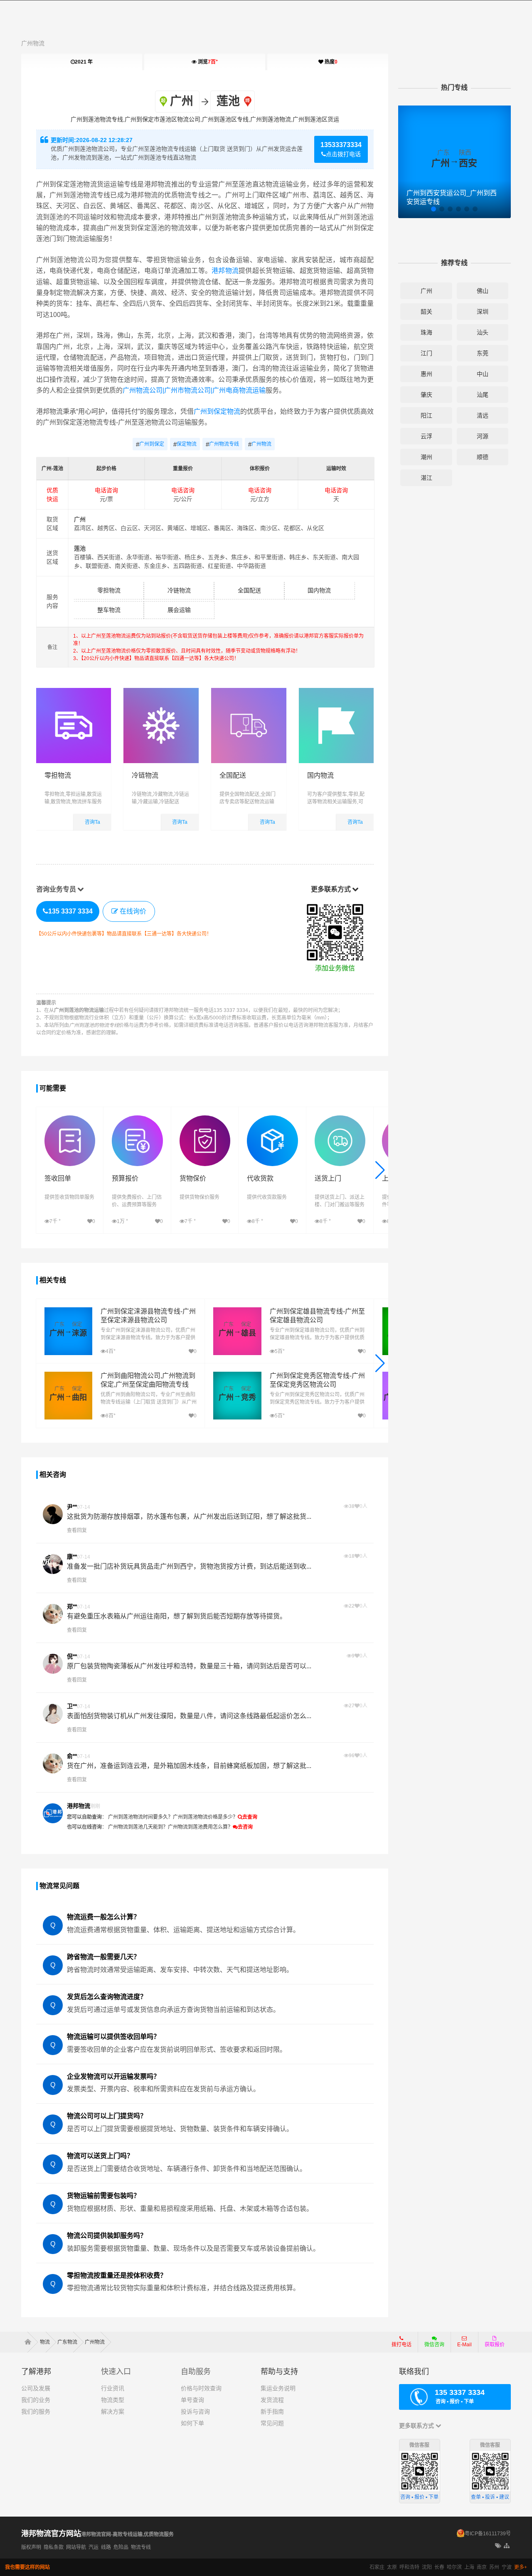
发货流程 (272, 2400)
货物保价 (193, 1178)
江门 (426, 353)
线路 (106, 2547)
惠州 (426, 374)
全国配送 (249, 590)
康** (72, 1557)
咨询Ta (92, 822)
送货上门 (328, 1178)
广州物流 (33, 43)
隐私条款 (54, 2547)
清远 (483, 415)
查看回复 (77, 1530)
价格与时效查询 (201, 2388)
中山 (483, 374)
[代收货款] (272, 1119)
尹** (72, 1507)
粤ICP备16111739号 (488, 2534)
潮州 (426, 457)
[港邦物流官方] (53, 1813)
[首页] (31, 2342)
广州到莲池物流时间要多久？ (140, 1817)
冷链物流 (179, 590)
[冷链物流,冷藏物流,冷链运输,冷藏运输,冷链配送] (161, 692)
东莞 (483, 353)
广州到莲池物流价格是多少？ (205, 1817)
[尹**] (53, 1514)
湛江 (426, 478)
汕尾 (483, 395)
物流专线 (141, 2547)
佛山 (483, 291)
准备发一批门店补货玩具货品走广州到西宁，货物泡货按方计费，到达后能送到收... (189, 1566)
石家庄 (377, 2567)
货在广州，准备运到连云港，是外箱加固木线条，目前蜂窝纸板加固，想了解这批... (189, 1766)
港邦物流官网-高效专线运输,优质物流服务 (127, 2534)
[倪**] (53, 1664)
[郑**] (53, 1614)
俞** (72, 1756)
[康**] (53, 1564)
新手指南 (272, 2411)
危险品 (121, 2547)
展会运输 (179, 610)
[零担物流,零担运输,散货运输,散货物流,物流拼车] (74, 692)
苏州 (494, 2567)
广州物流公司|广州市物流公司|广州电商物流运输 (194, 390)
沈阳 (427, 2567)
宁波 (507, 2567)
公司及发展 (36, 2388)
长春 (439, 2567)
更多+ (521, 2567)
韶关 (426, 312)
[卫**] (53, 1714)
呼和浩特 (409, 2567)
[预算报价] (137, 1119)
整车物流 (109, 610)
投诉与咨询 (195, 2411)
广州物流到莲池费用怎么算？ (200, 1827)
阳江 (426, 415)
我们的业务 (36, 2400)
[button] (380, 1170)
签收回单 (58, 1178)
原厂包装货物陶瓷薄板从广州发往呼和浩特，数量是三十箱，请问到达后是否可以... (189, 1666)
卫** (72, 1706)
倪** (72, 1656)
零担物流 (109, 590)
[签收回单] (70, 1119)
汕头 (483, 332)
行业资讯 (113, 2388)
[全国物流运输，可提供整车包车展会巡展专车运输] (336, 692)
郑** (72, 1606)
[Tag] (498, 2546)
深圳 (483, 312)
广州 (426, 291)
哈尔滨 (454, 2567)
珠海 (426, 332)
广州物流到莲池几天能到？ (138, 1827)
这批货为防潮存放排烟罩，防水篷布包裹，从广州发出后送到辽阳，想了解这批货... (189, 1516)
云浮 (426, 436)
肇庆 (426, 395)
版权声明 (31, 2547)
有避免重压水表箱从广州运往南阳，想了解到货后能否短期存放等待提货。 (177, 1616)
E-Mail (464, 2345)
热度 (330, 62)
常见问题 (272, 2423)
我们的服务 (36, 2411)
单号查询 (192, 2400)
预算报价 (125, 1178)
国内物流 (319, 590)
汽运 (94, 2547)
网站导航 (76, 2547)
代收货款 (260, 1178)
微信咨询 (431, 2347)
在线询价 (133, 911)
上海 (469, 2567)
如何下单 (192, 2423)
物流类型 (113, 2400)
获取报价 (495, 2345)
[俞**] (53, 1763)
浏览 (207, 62)
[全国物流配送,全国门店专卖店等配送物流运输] (249, 692)
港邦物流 (225, 271)
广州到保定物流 (217, 411)
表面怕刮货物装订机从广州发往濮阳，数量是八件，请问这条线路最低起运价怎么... (189, 1716)
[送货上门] (340, 1119)
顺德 (483, 457)
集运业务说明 (278, 2388)
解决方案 (113, 2411)
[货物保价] (205, 1119)
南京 (482, 2567)
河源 (483, 436)
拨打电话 (401, 2345)
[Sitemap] (507, 2546)
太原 (392, 2567)
